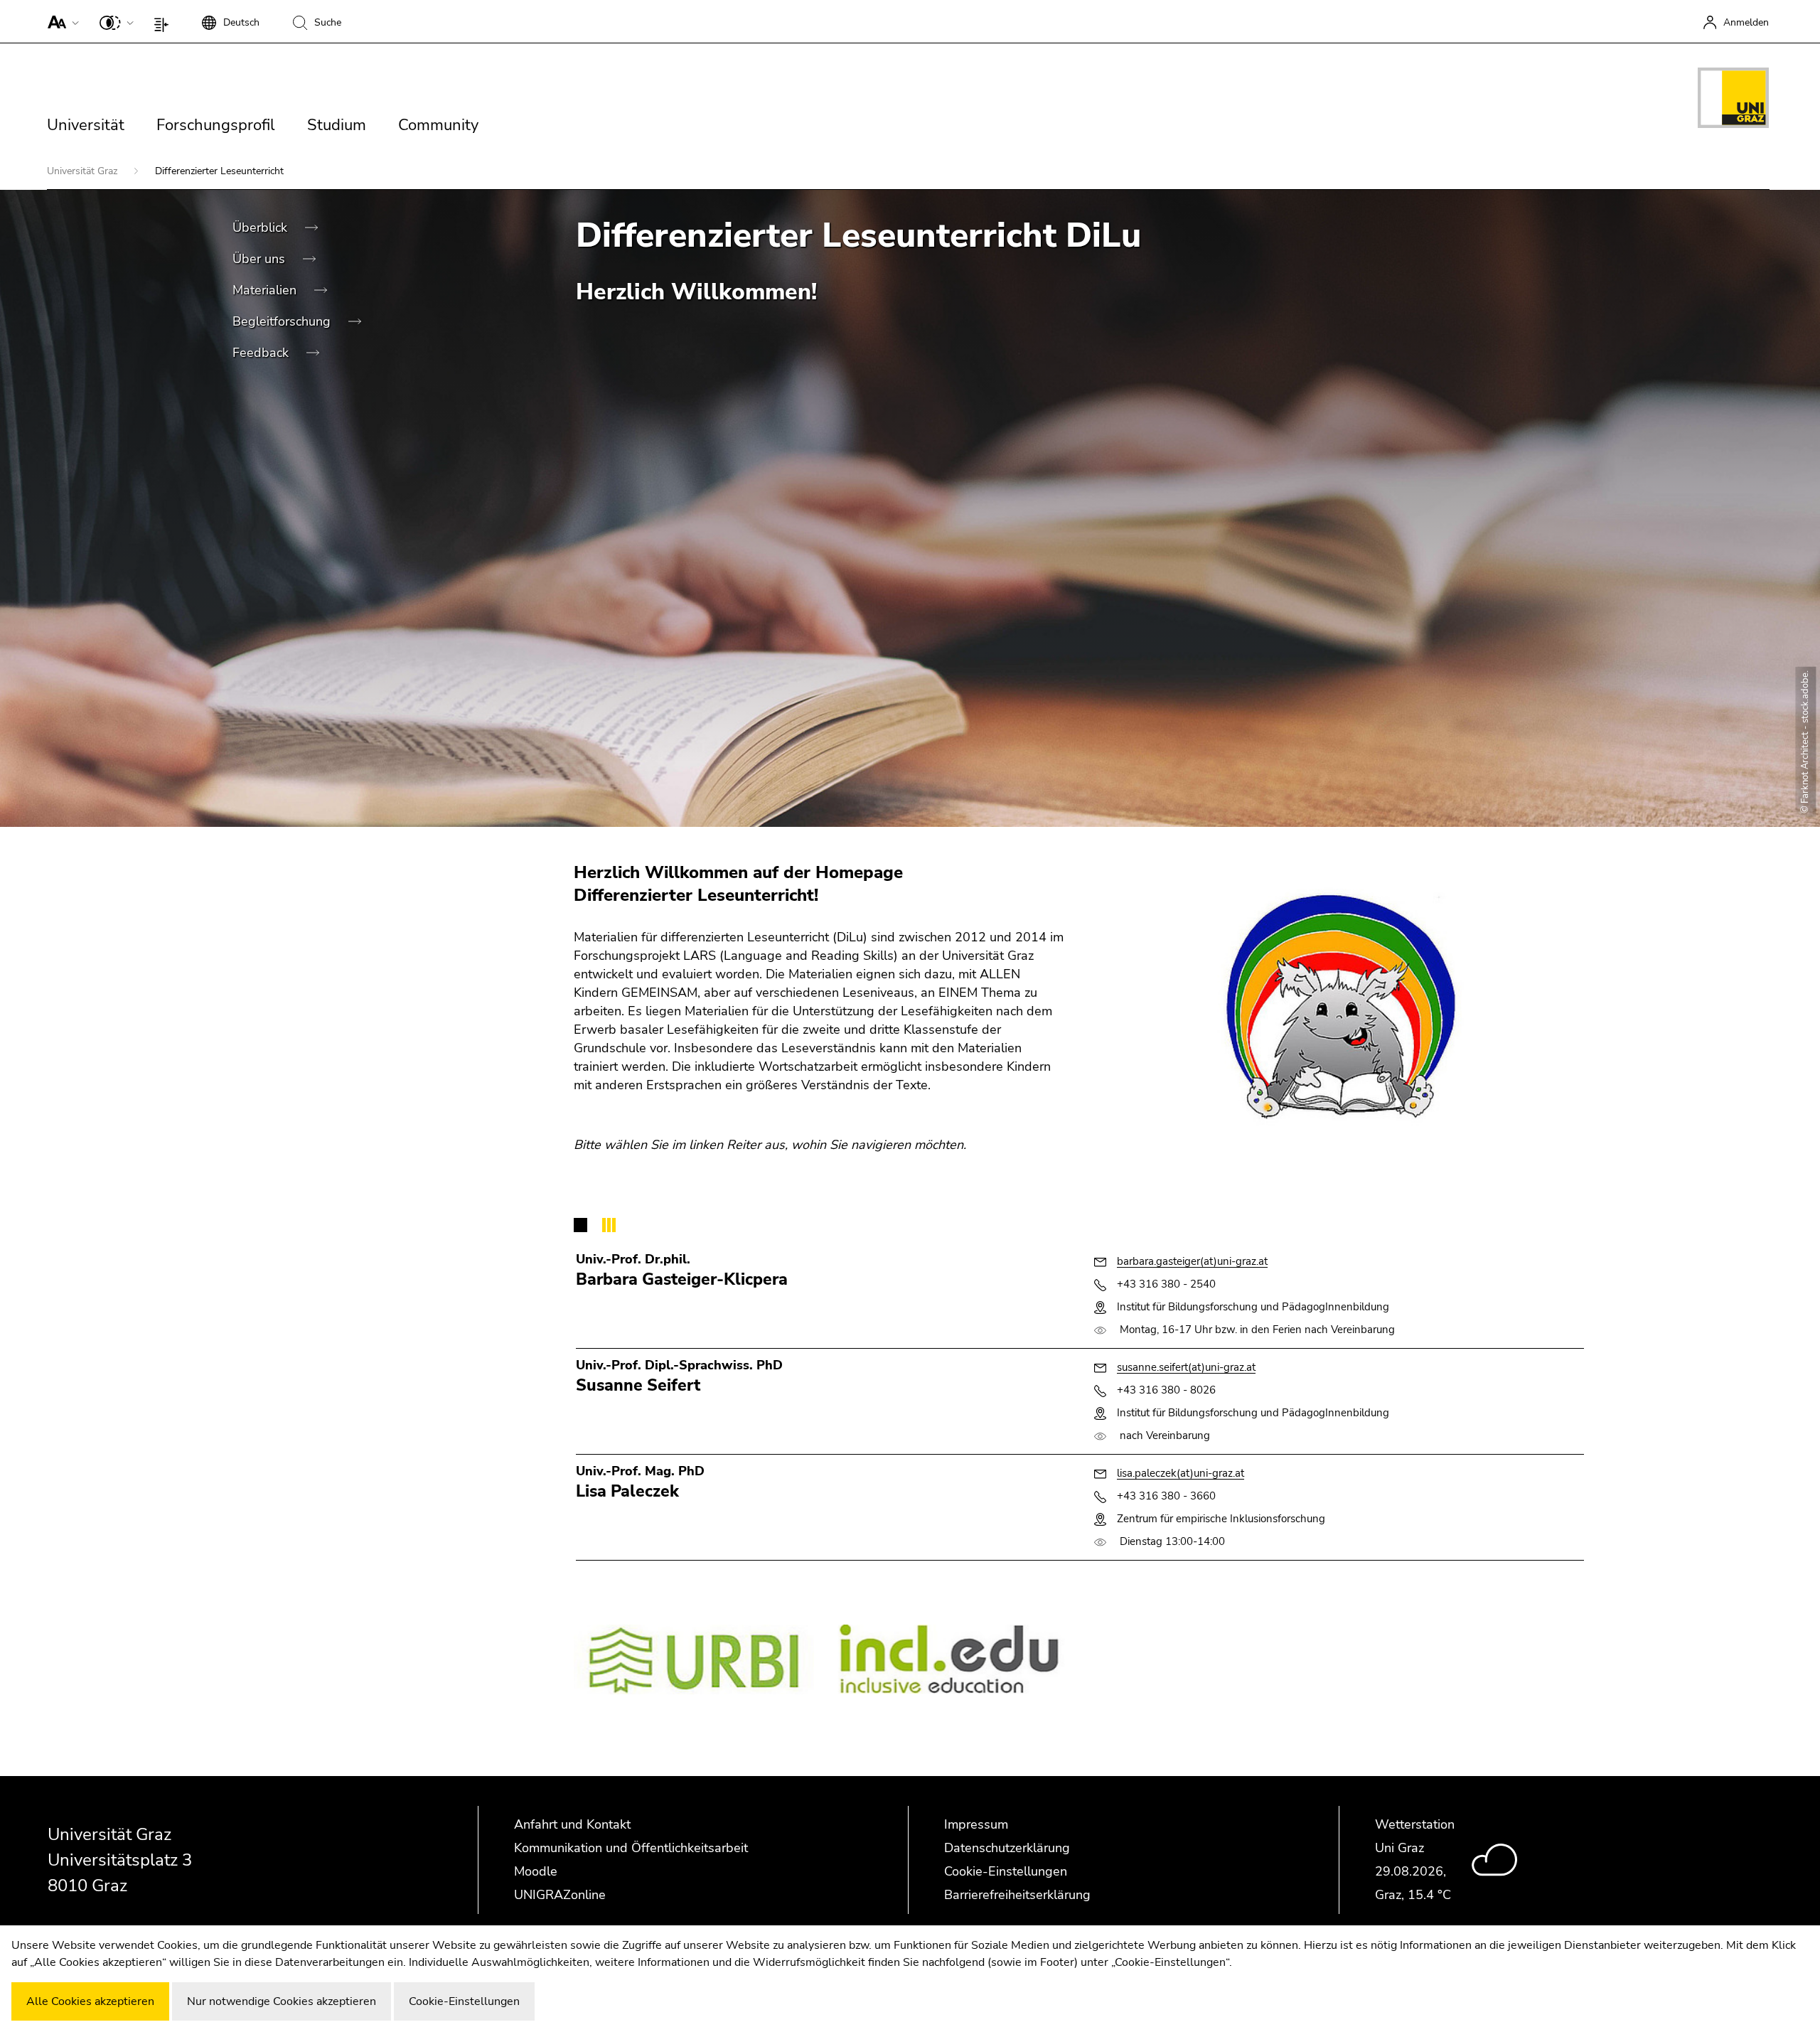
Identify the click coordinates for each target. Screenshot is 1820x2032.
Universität (86, 125)
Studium (337, 125)
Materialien (266, 290)
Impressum (976, 1824)
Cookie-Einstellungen (1006, 1871)
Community (438, 125)
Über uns (261, 259)
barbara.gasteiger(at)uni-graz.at (1192, 1261)
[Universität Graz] (1733, 100)
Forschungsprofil (216, 125)
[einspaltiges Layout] (165, 21)
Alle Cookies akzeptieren (90, 2001)
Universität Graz (84, 171)
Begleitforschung (283, 321)
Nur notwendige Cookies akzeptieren (282, 2001)
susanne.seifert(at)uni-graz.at (1186, 1367)
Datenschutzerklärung (1007, 1848)
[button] (60, 21)
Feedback (262, 353)
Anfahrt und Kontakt (572, 1824)
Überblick (262, 228)
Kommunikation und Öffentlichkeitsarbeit (631, 1848)
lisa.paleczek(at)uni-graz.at (1181, 1473)
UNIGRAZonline (560, 1895)
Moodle (536, 1871)
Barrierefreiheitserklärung (1017, 1895)
